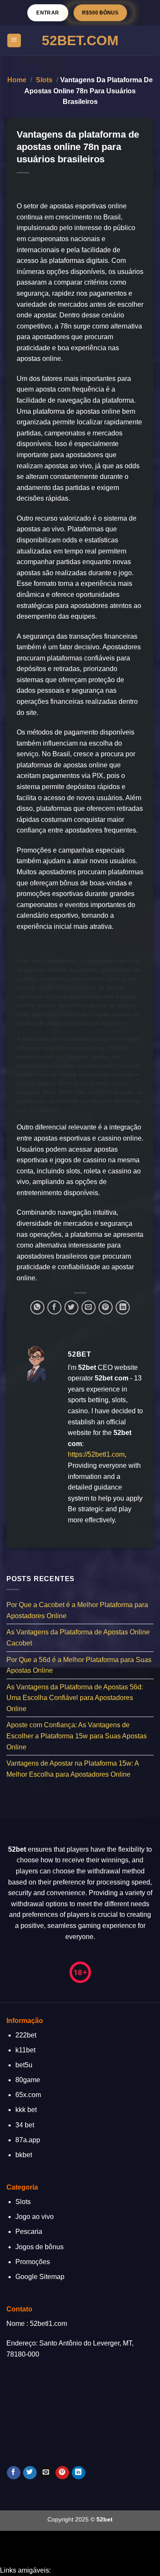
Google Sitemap (40, 2277)
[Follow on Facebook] (13, 2473)
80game (28, 2080)
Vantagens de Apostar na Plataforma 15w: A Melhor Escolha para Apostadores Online (73, 1769)
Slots (44, 80)
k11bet (25, 2050)
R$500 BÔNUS (100, 13)
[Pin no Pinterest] (106, 1307)
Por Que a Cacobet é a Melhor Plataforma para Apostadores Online (77, 1610)
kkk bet (26, 2110)
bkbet (24, 2155)
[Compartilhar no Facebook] (54, 1307)
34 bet (25, 2125)
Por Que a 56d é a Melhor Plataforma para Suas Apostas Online (79, 1665)
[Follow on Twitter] (30, 2473)
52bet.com (80, 40)
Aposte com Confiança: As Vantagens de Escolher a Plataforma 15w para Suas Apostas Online (77, 1736)
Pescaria (29, 2232)
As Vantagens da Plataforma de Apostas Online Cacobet (78, 1638)
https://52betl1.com (96, 1454)
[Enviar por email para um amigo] (89, 1307)
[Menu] (14, 41)
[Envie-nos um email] (46, 2473)
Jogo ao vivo (35, 2217)
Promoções (33, 2262)
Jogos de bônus (39, 2247)
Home (17, 80)
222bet (26, 2035)
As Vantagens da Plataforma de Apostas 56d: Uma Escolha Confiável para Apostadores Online (75, 1698)
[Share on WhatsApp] (37, 1307)
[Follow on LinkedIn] (78, 2473)
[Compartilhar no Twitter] (71, 1307)
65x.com (28, 2095)
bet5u (24, 2065)
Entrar (48, 13)
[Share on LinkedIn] (123, 1307)
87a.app (28, 2140)
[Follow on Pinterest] (62, 2473)
